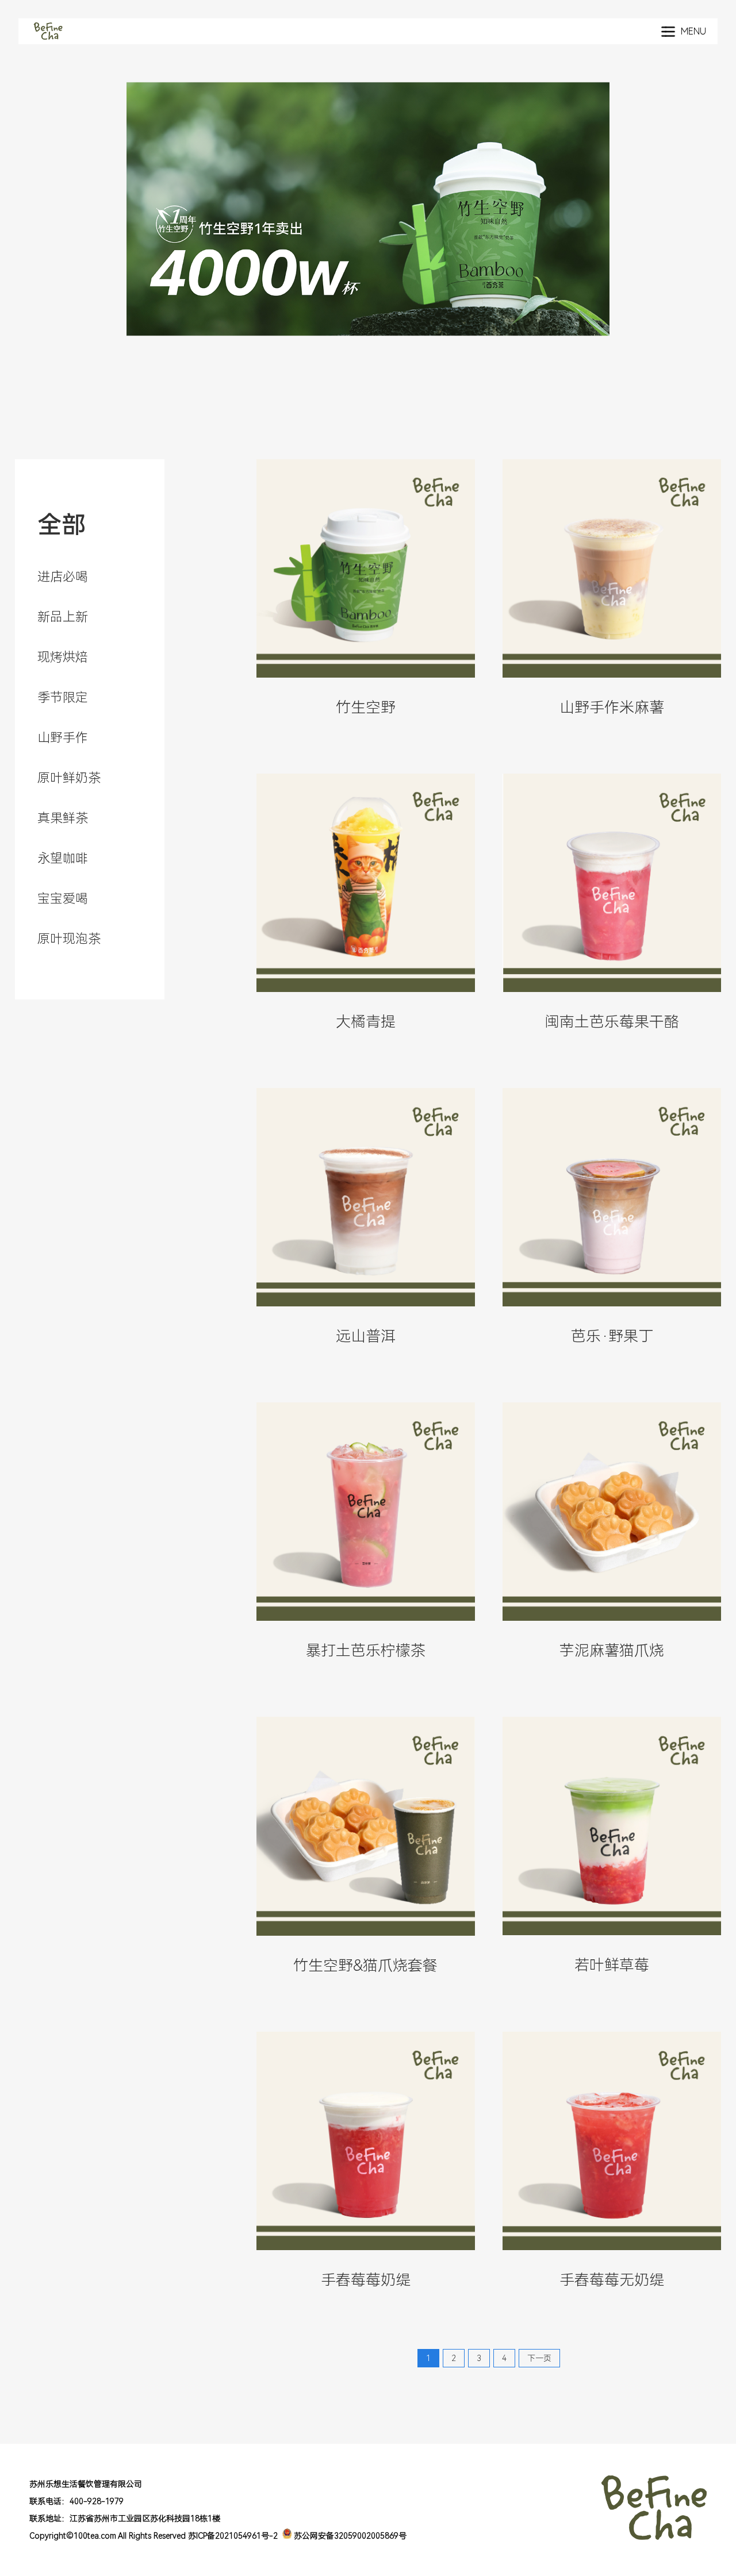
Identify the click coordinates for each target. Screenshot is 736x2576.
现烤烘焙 (63, 657)
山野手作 (63, 738)
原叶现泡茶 (69, 939)
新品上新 (63, 617)
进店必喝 (63, 577)
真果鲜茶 (63, 818)
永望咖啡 (63, 858)
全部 (62, 525)
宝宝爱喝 (63, 899)
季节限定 (63, 697)
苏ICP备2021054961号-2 (233, 2536)
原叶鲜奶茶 (69, 778)
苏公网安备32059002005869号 (349, 2536)
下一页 (539, 2358)
